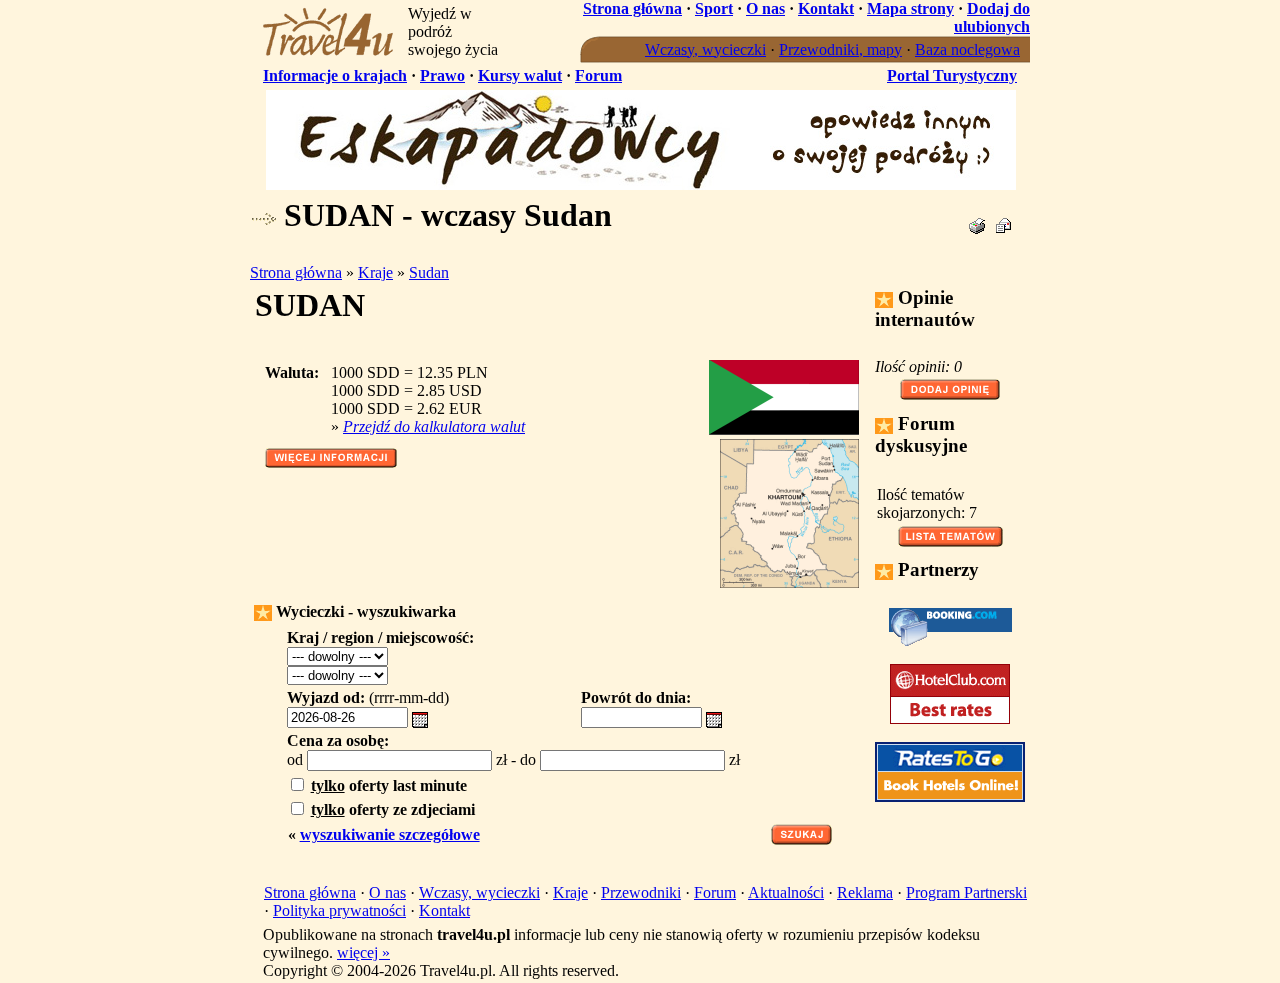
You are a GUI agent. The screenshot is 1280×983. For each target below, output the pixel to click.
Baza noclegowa (967, 49)
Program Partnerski (966, 892)
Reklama (865, 892)
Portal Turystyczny (952, 75)
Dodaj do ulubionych (992, 17)
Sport (714, 8)
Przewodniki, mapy (840, 49)
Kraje (375, 272)
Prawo (442, 75)
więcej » (363, 952)
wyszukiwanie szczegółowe (390, 834)
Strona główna (632, 8)
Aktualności (786, 892)
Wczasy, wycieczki (705, 49)
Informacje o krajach (335, 75)
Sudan (429, 272)
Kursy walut (520, 75)
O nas (765, 8)
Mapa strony (910, 8)
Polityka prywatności (339, 910)
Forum (598, 75)
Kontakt (826, 8)
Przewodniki (641, 892)
